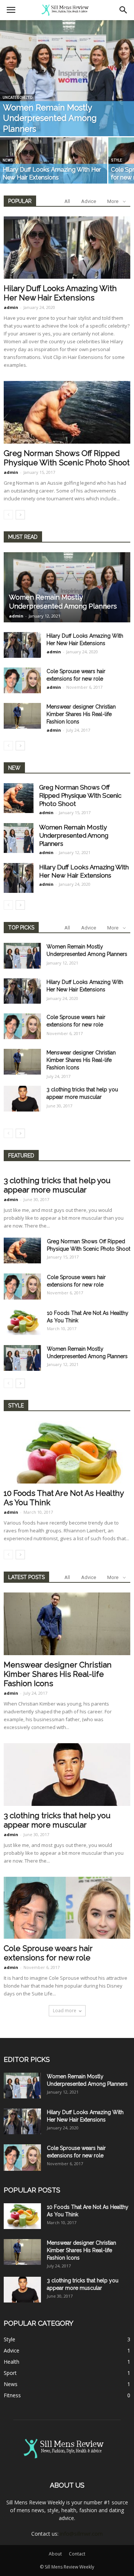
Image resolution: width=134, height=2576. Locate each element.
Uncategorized (17, 98)
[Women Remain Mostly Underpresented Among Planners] (67, 78)
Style (117, 160)
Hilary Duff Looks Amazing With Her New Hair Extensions (60, 293)
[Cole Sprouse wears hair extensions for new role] (22, 680)
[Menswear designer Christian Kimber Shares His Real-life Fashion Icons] (22, 716)
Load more (65, 2011)
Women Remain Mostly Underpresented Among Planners (74, 835)
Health (12, 2362)
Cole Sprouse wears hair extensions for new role (48, 1953)
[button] (124, 10)
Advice (89, 201)
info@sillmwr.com (81, 2534)
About (55, 2554)
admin (11, 307)
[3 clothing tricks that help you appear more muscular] (22, 1099)
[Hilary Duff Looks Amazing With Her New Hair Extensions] (54, 164)
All (67, 201)
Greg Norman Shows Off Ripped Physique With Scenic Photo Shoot (67, 458)
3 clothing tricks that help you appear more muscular (57, 1185)
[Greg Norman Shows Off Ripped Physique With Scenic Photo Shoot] (67, 412)
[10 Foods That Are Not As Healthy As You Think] (22, 1322)
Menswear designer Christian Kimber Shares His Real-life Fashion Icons (81, 714)
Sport (10, 2373)
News (8, 160)
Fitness (12, 2395)
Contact (77, 2554)
